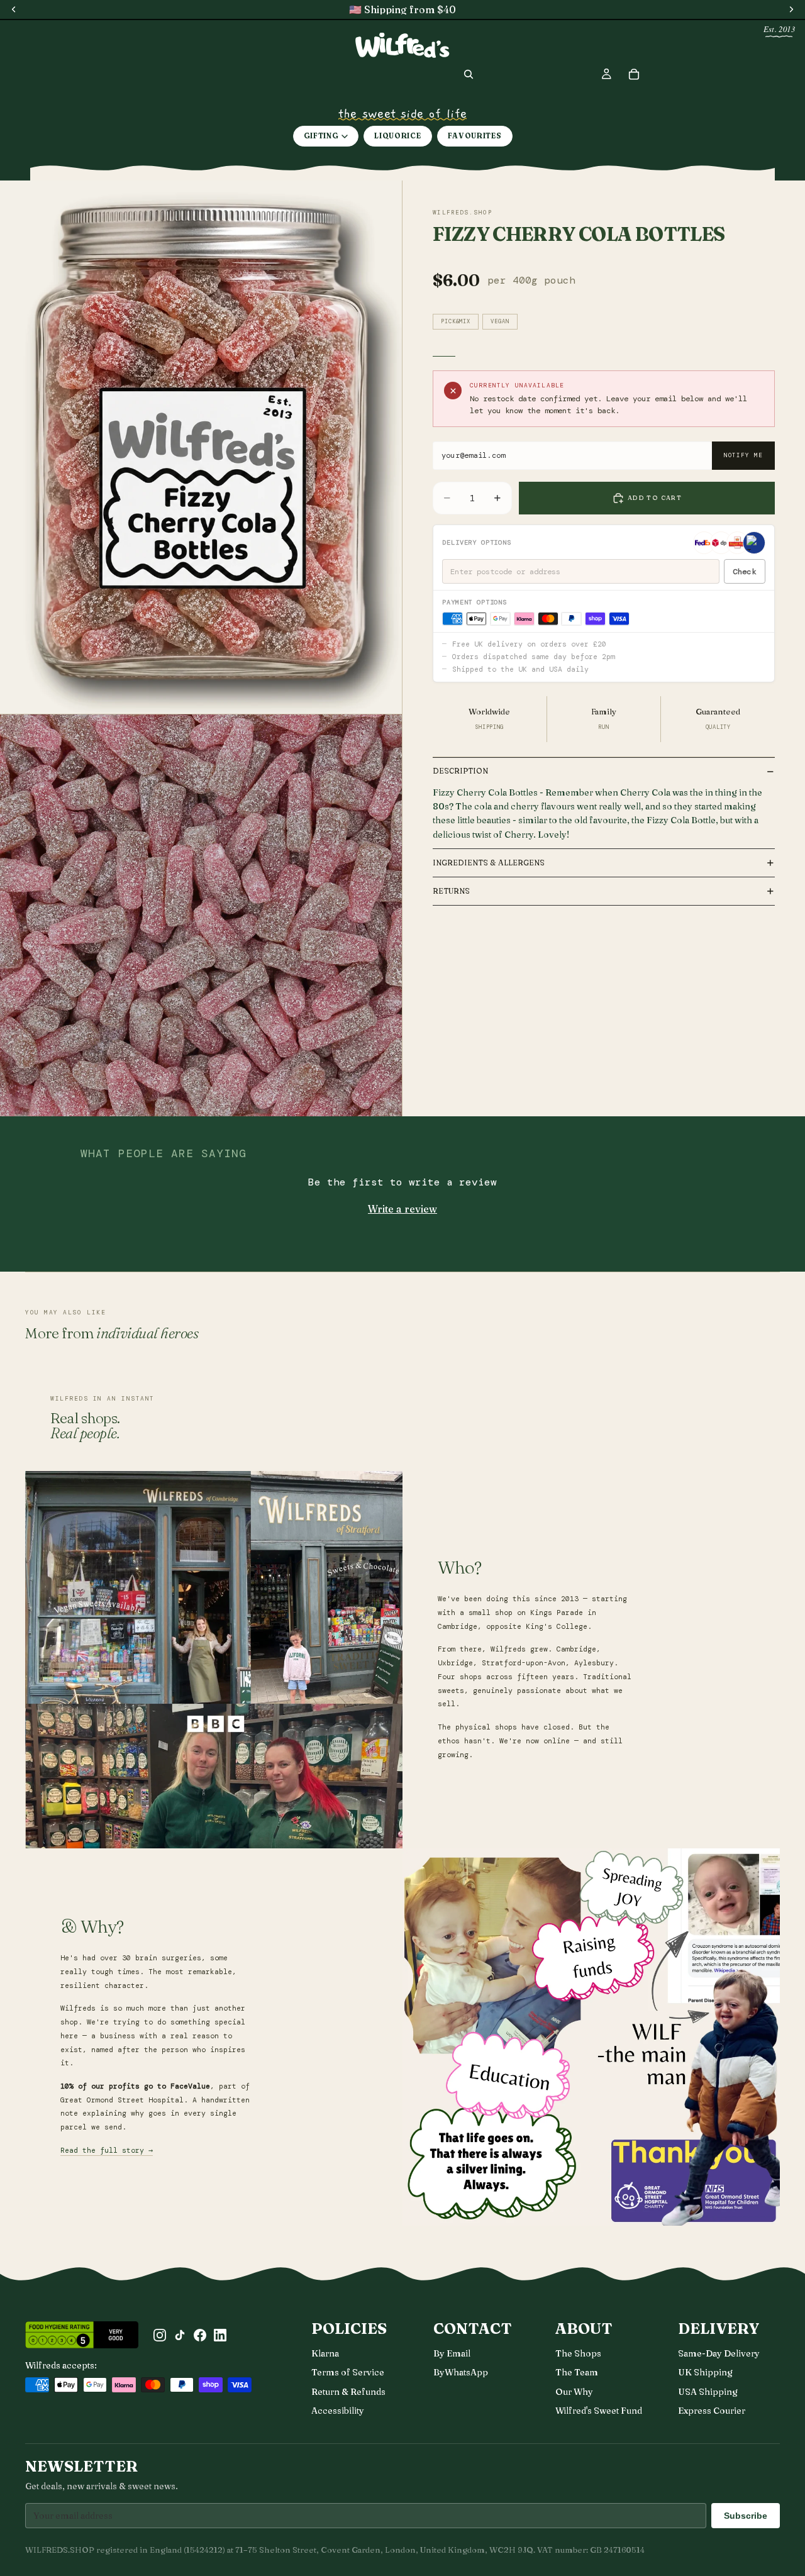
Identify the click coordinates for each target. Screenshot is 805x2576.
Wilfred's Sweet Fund (599, 2411)
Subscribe (746, 2516)
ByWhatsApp (461, 2372)
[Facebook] (200, 2335)
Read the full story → (107, 2151)
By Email (452, 2353)
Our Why (574, 2392)
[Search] (469, 74)
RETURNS (451, 891)
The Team (577, 2372)
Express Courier (712, 2411)
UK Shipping (705, 2372)
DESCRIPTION (460, 771)
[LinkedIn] (220, 2335)
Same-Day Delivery (719, 2353)
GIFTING (321, 136)
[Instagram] (160, 2335)
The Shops (578, 2353)
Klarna (325, 2353)
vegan (500, 321)
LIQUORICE (397, 136)
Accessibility (338, 2411)
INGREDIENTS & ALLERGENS (489, 863)
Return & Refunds (348, 2392)
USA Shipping (708, 2392)
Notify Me (743, 455)
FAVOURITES (475, 136)
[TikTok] (180, 2335)
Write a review (402, 1209)
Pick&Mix (456, 321)
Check (744, 572)
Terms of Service (348, 2372)
